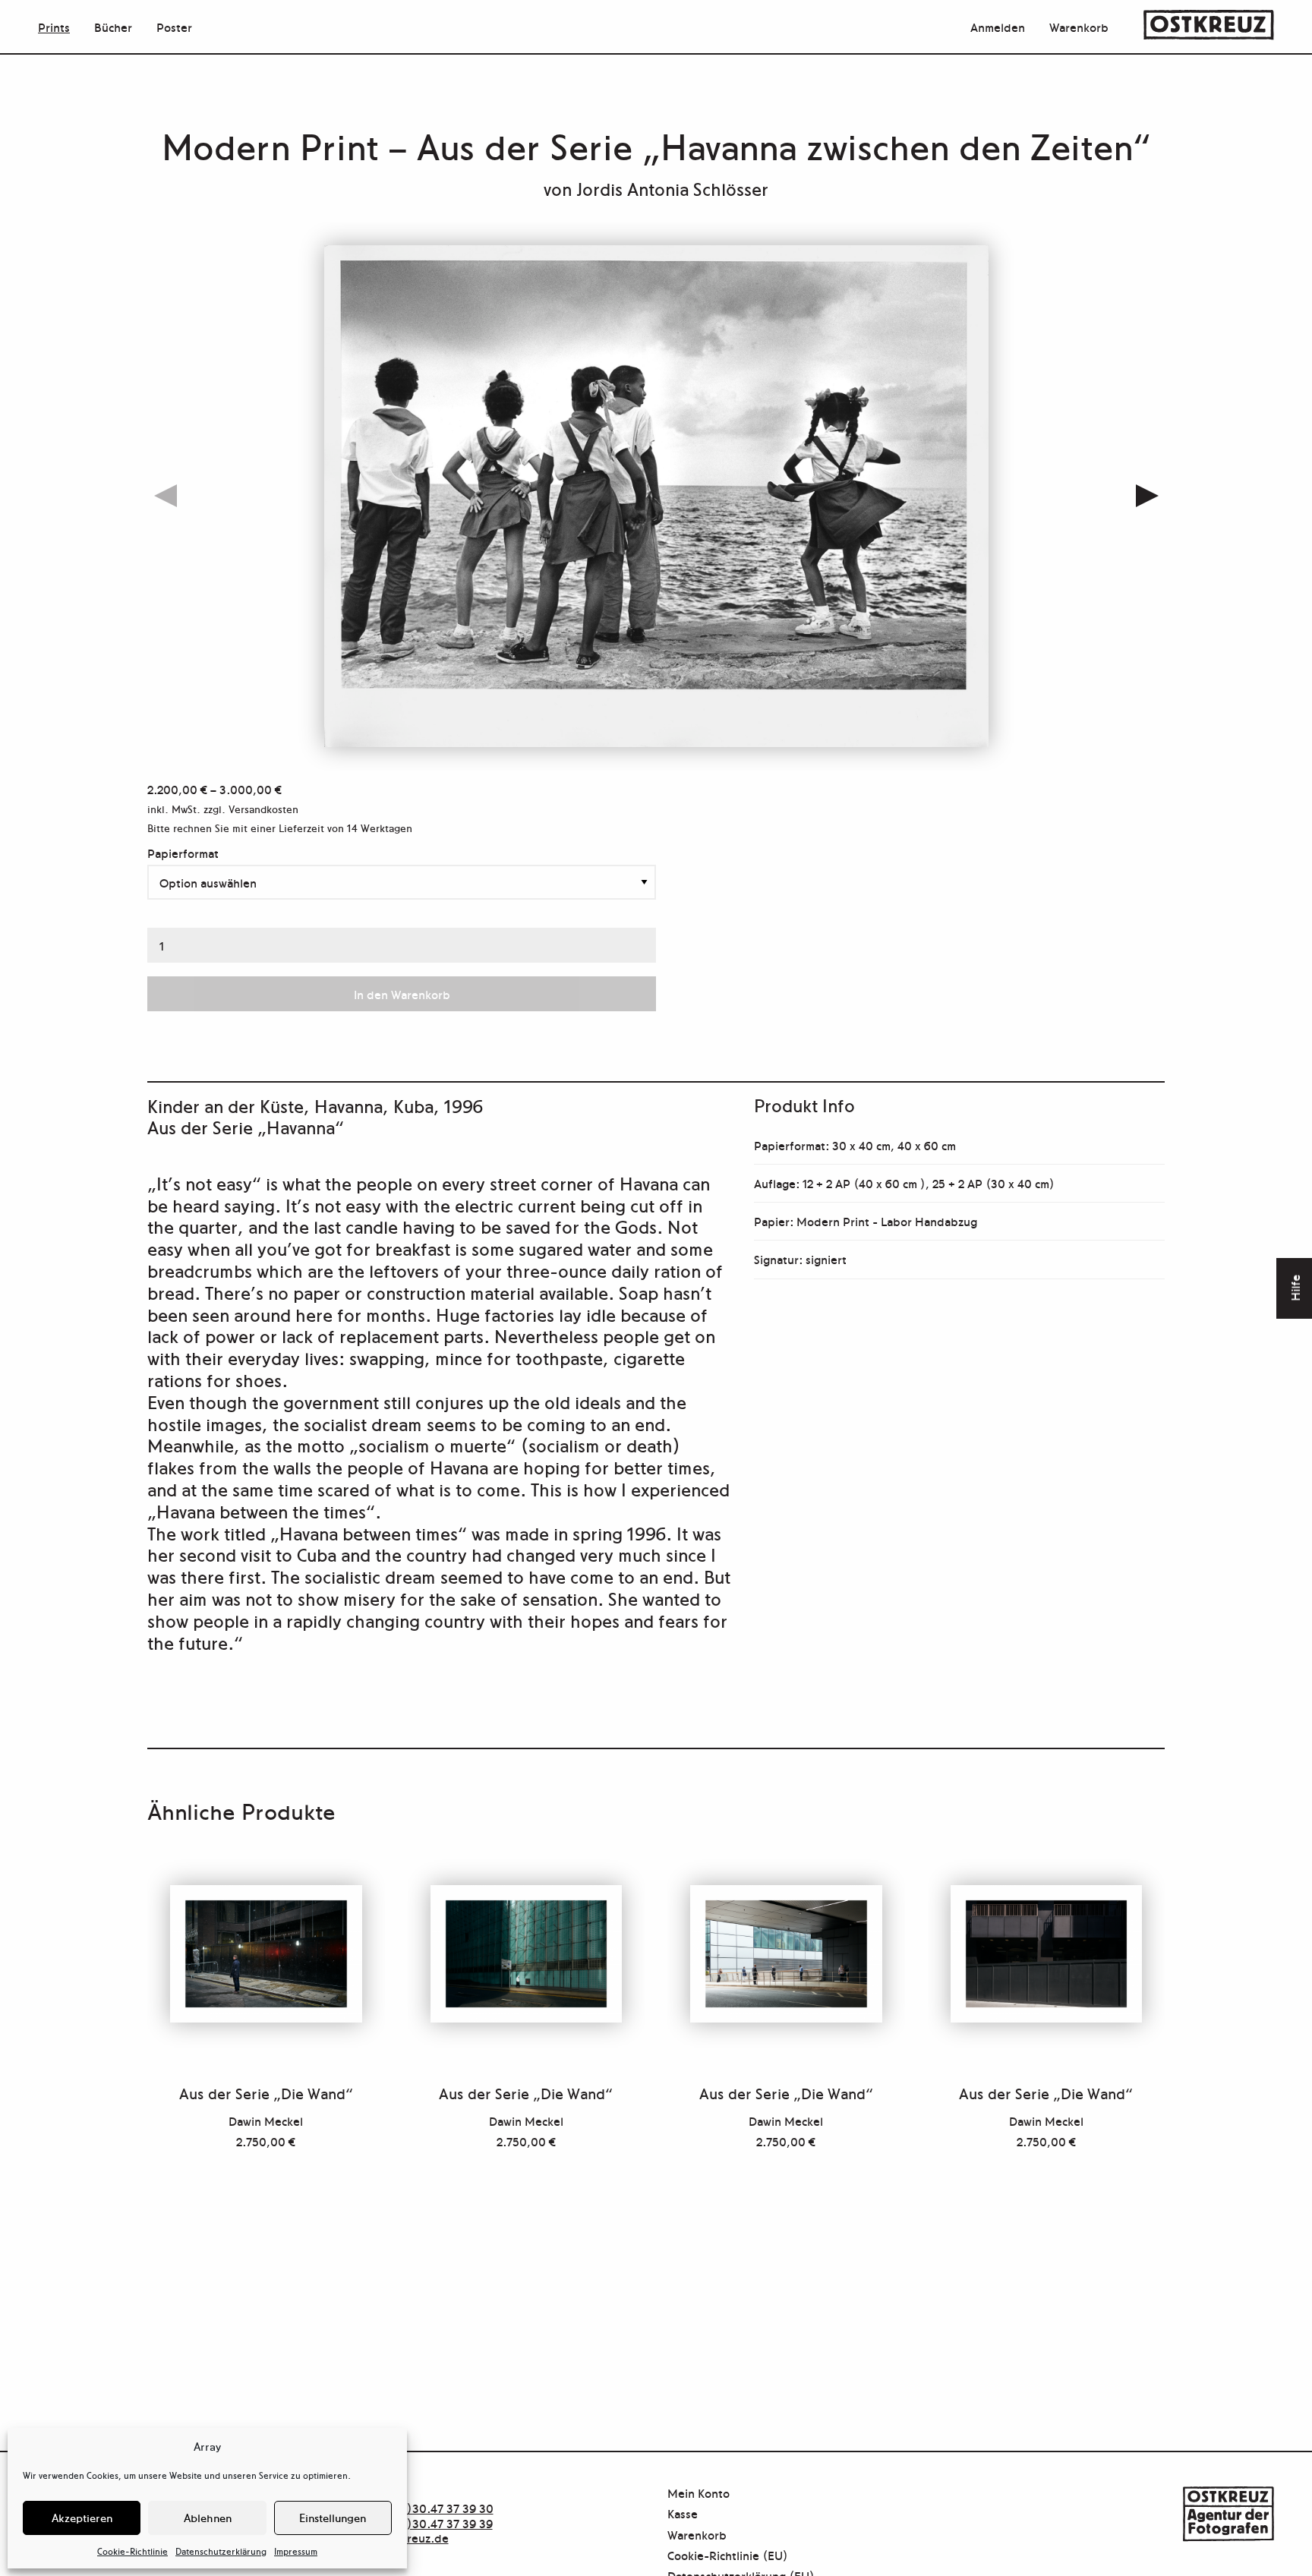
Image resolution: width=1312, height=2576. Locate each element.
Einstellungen (333, 2517)
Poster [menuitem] (174, 27)
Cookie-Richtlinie (132, 2551)
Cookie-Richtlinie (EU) (728, 2556)
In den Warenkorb (402, 994)
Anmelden (998, 27)
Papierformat (183, 853)
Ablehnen (208, 2517)
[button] (1147, 497)
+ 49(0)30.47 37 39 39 (432, 2523)
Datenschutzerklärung (221, 2551)
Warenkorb (1079, 27)
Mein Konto (699, 2494)
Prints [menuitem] (54, 27)
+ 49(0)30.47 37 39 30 (432, 2508)
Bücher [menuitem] (113, 27)
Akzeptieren (82, 2517)
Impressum (296, 2551)
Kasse (683, 2514)
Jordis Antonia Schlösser (672, 188)
